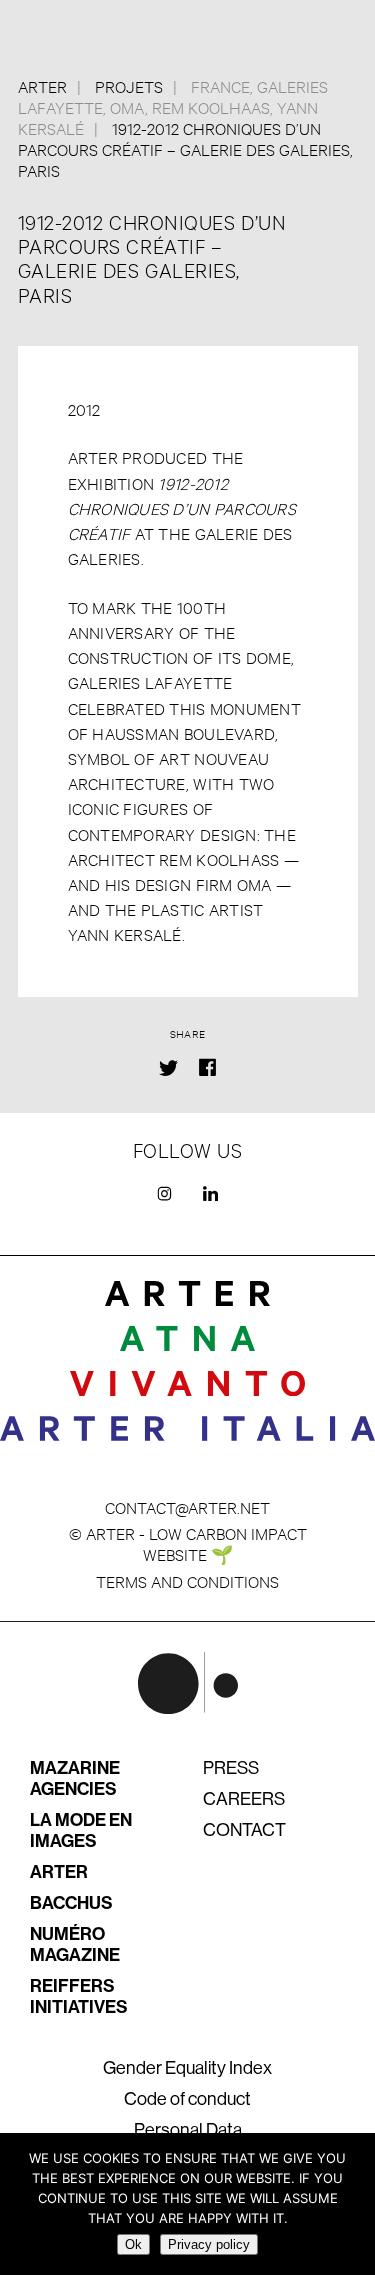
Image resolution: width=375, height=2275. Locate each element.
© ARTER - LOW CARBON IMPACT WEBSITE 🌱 (188, 1543)
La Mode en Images (81, 1830)
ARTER (59, 1872)
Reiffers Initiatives (79, 1996)
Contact (244, 1830)
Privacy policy (209, 2244)
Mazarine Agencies (75, 1778)
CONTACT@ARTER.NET (187, 1506)
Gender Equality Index (187, 2068)
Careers (244, 1799)
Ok (133, 2244)
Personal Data (188, 2130)
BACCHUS (71, 1903)
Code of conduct (187, 2099)
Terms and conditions (187, 1580)
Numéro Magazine (75, 1944)
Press (231, 1768)
